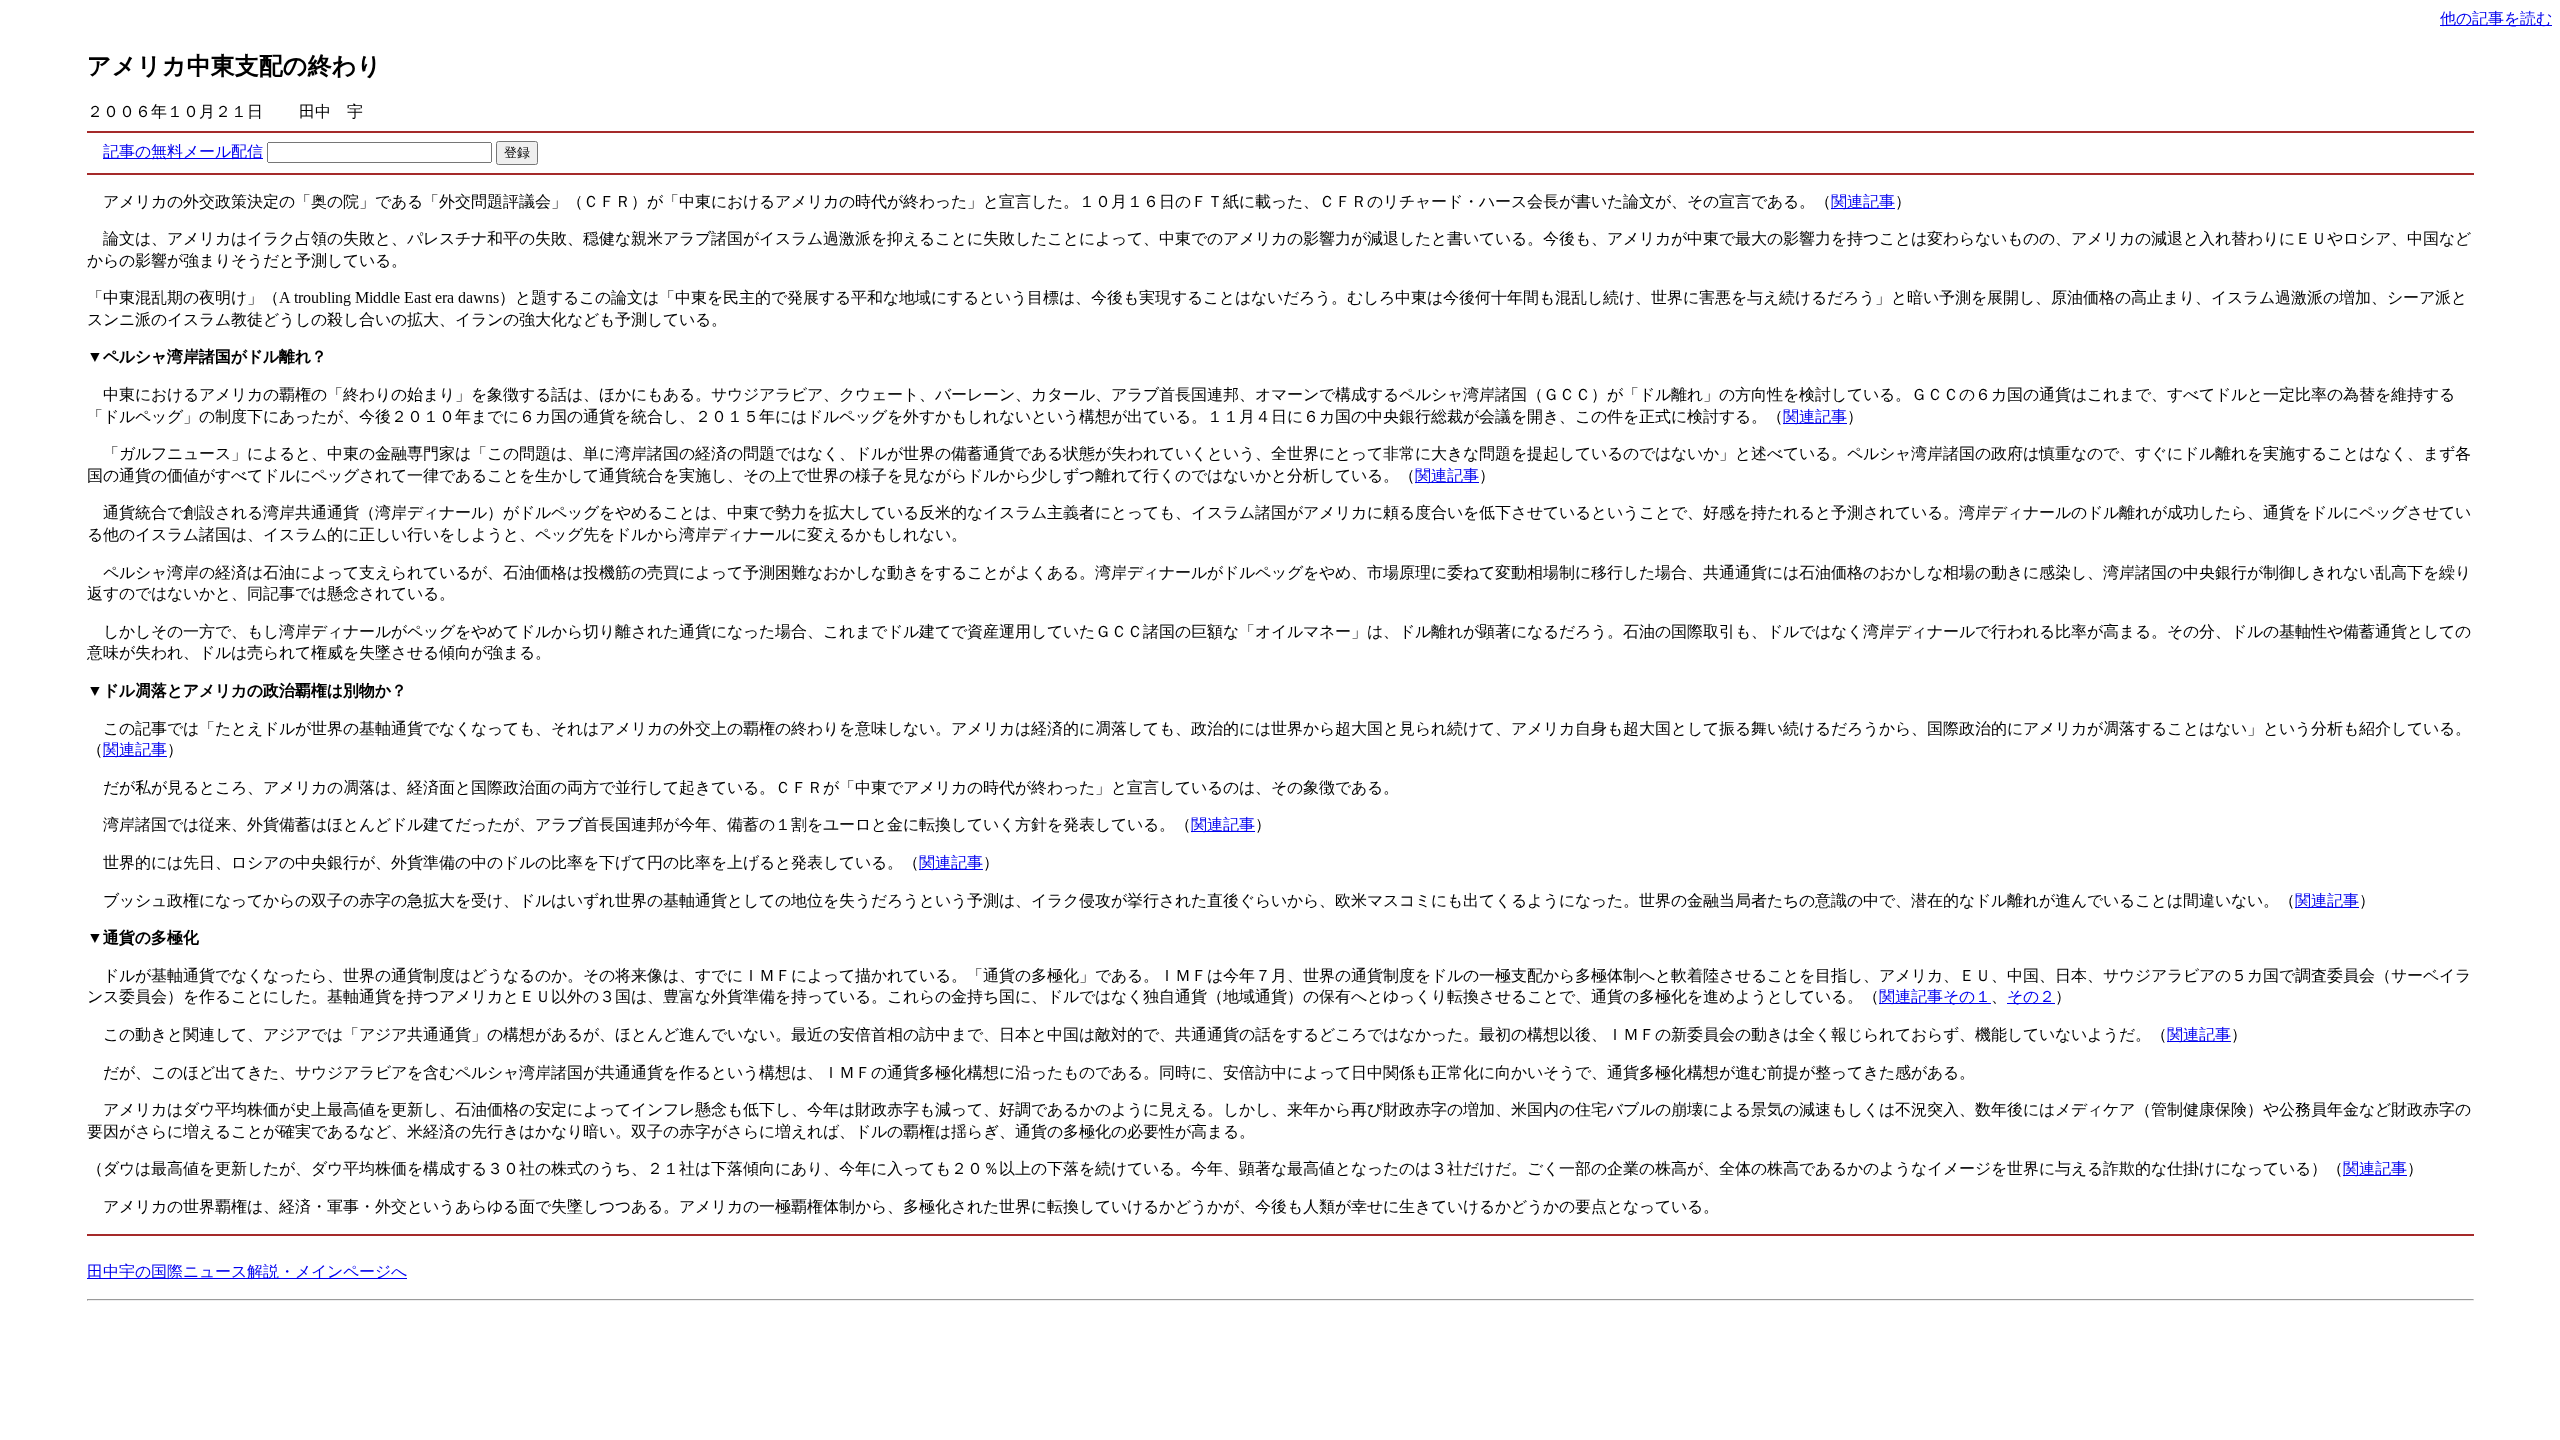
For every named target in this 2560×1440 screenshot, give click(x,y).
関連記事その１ (1935, 996)
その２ (2031, 996)
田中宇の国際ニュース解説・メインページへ (247, 1271)
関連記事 (1863, 201)
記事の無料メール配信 (183, 151)
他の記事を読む (2496, 18)
